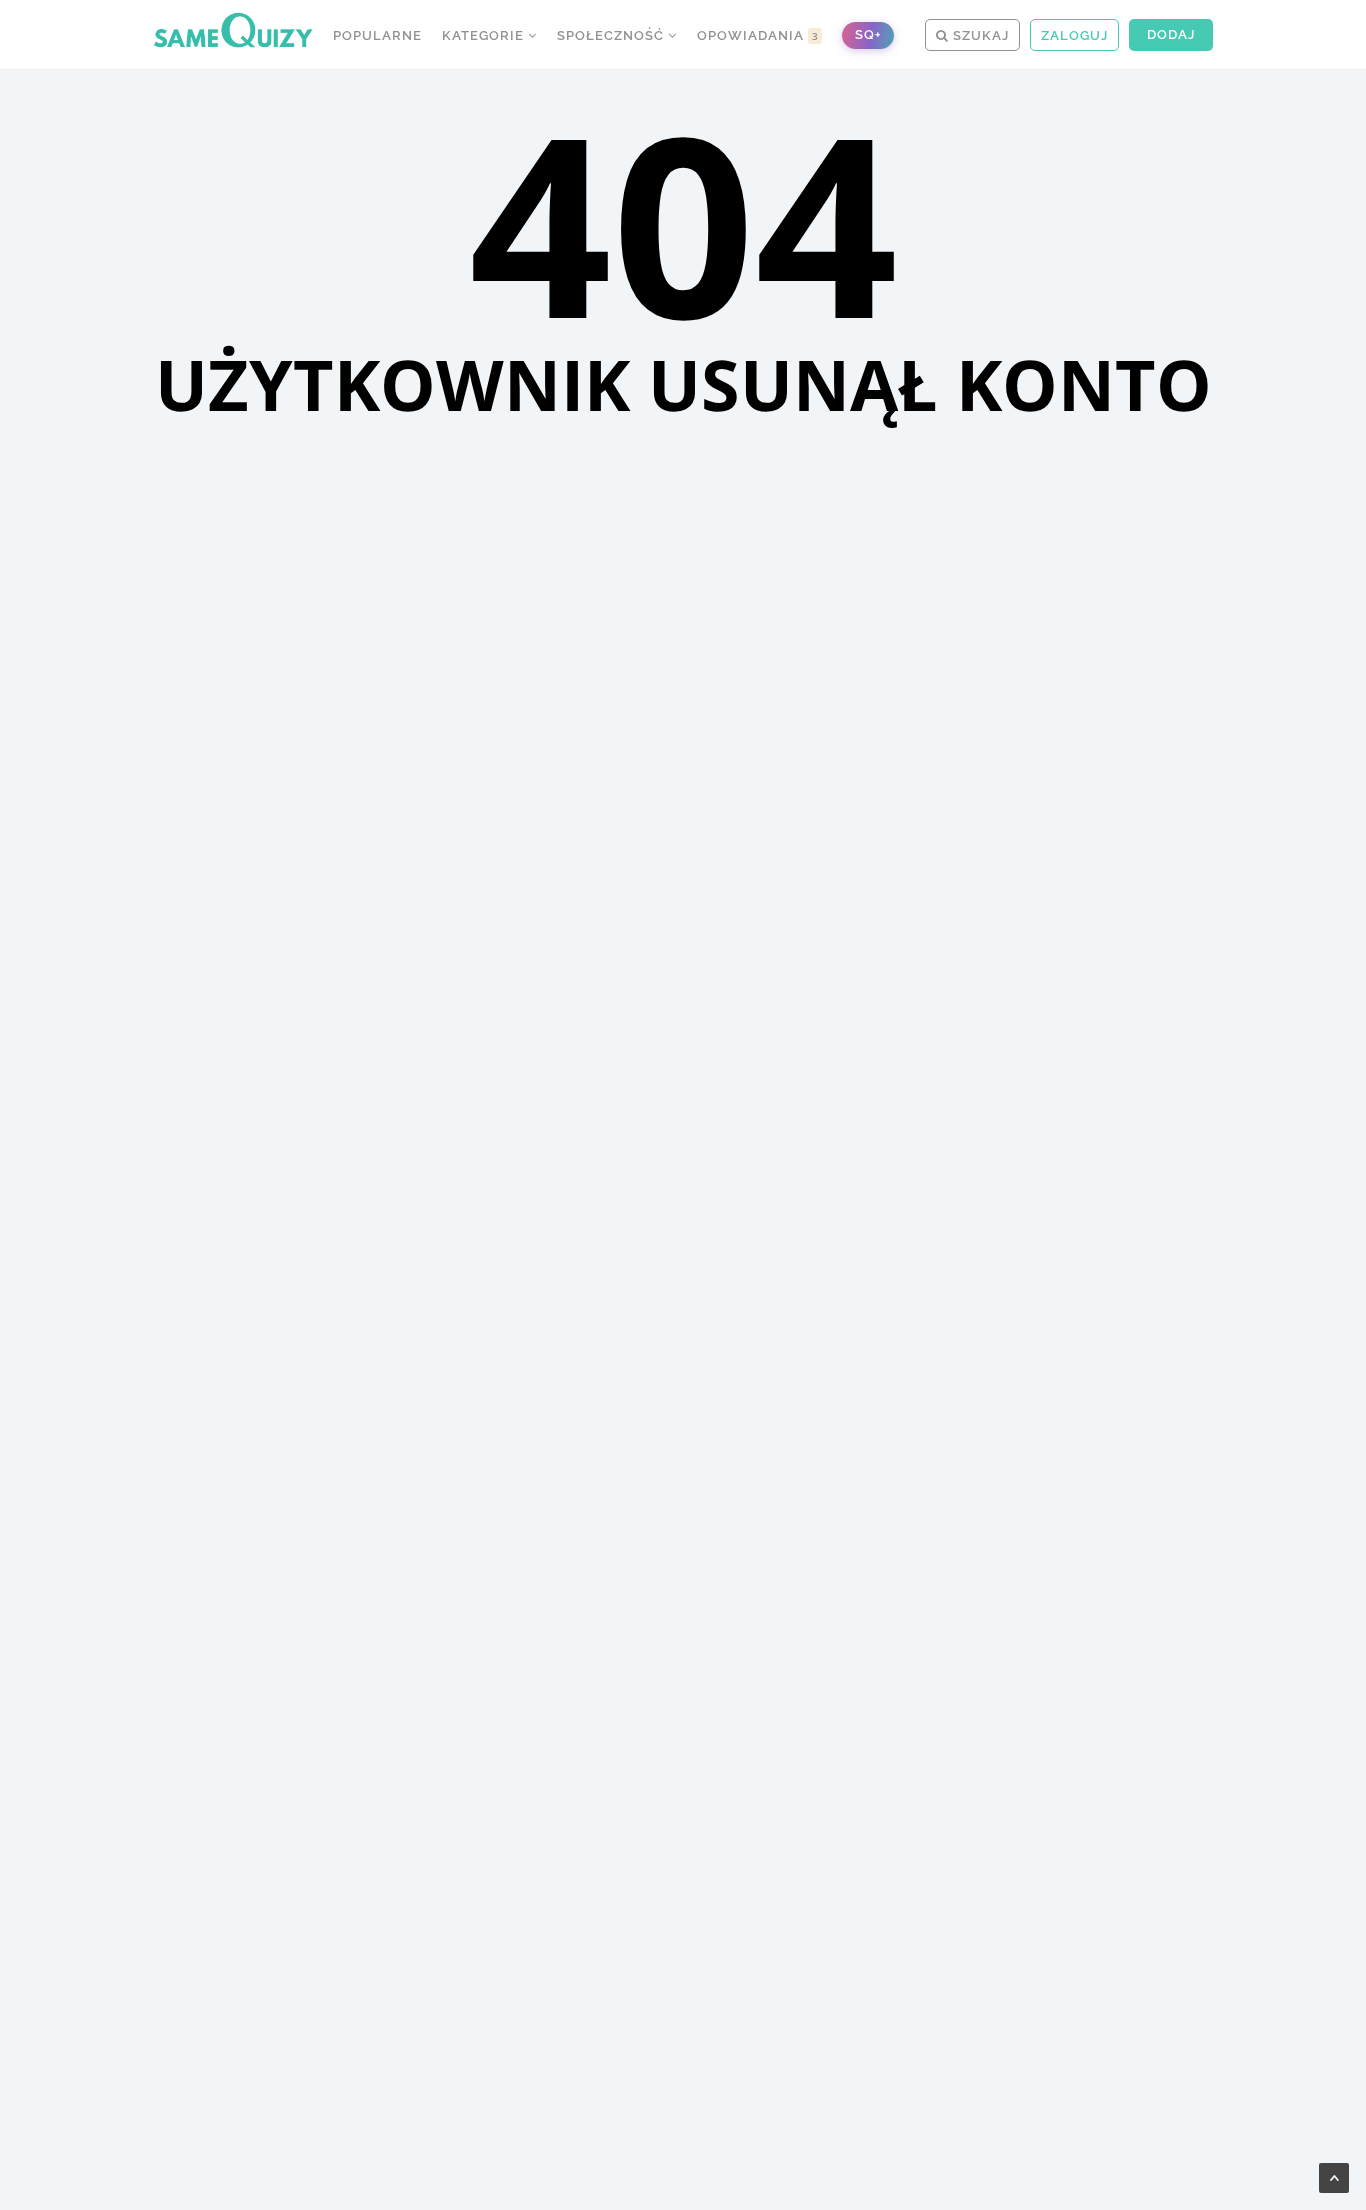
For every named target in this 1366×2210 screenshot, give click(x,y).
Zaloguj (1074, 35)
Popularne (377, 35)
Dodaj (1171, 34)
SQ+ (868, 34)
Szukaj (979, 35)
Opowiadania (758, 35)
